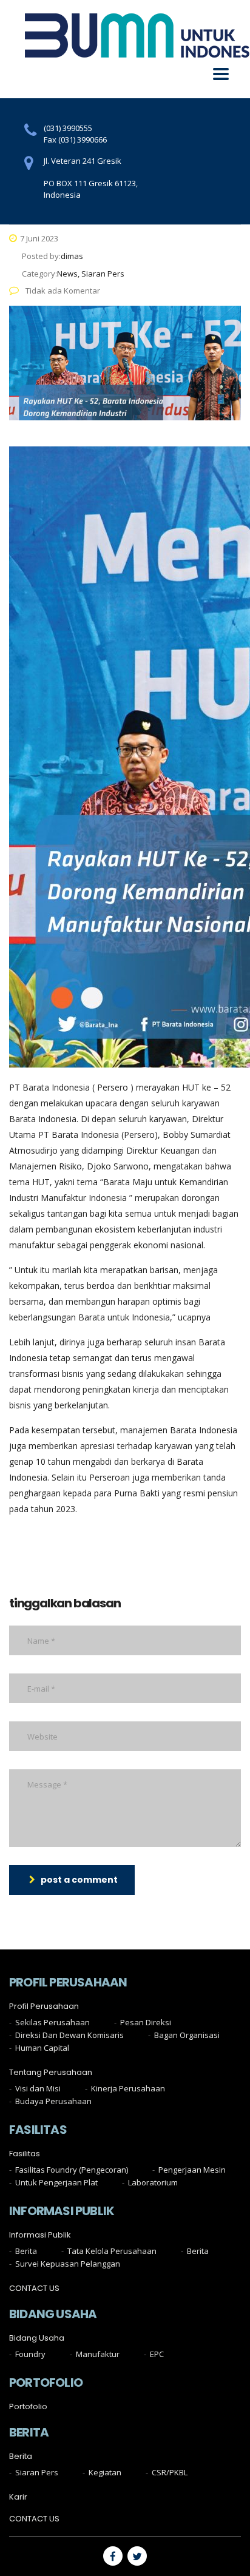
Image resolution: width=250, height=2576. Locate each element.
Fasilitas (25, 2154)
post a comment (79, 1880)
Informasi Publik (40, 2235)
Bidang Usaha (37, 2338)
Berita (26, 2251)
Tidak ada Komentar (62, 291)
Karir (18, 2497)
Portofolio (28, 2407)
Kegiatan (105, 2472)
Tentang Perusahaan (51, 2073)
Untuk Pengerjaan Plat (56, 2182)
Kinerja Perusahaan (128, 2088)
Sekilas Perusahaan (52, 2022)
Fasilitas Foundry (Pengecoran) (72, 2170)
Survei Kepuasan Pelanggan (68, 2264)
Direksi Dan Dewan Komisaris (69, 2035)
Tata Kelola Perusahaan (112, 2251)
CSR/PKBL (170, 2472)
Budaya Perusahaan (53, 2101)
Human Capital (42, 2048)
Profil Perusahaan (44, 2006)
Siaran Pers (37, 2472)
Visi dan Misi (38, 2088)
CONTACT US (34, 2288)
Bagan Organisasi (187, 2035)
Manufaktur (98, 2354)
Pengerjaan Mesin (192, 2170)
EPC (157, 2354)
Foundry (30, 2354)
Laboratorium (153, 2182)
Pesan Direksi (146, 2022)
